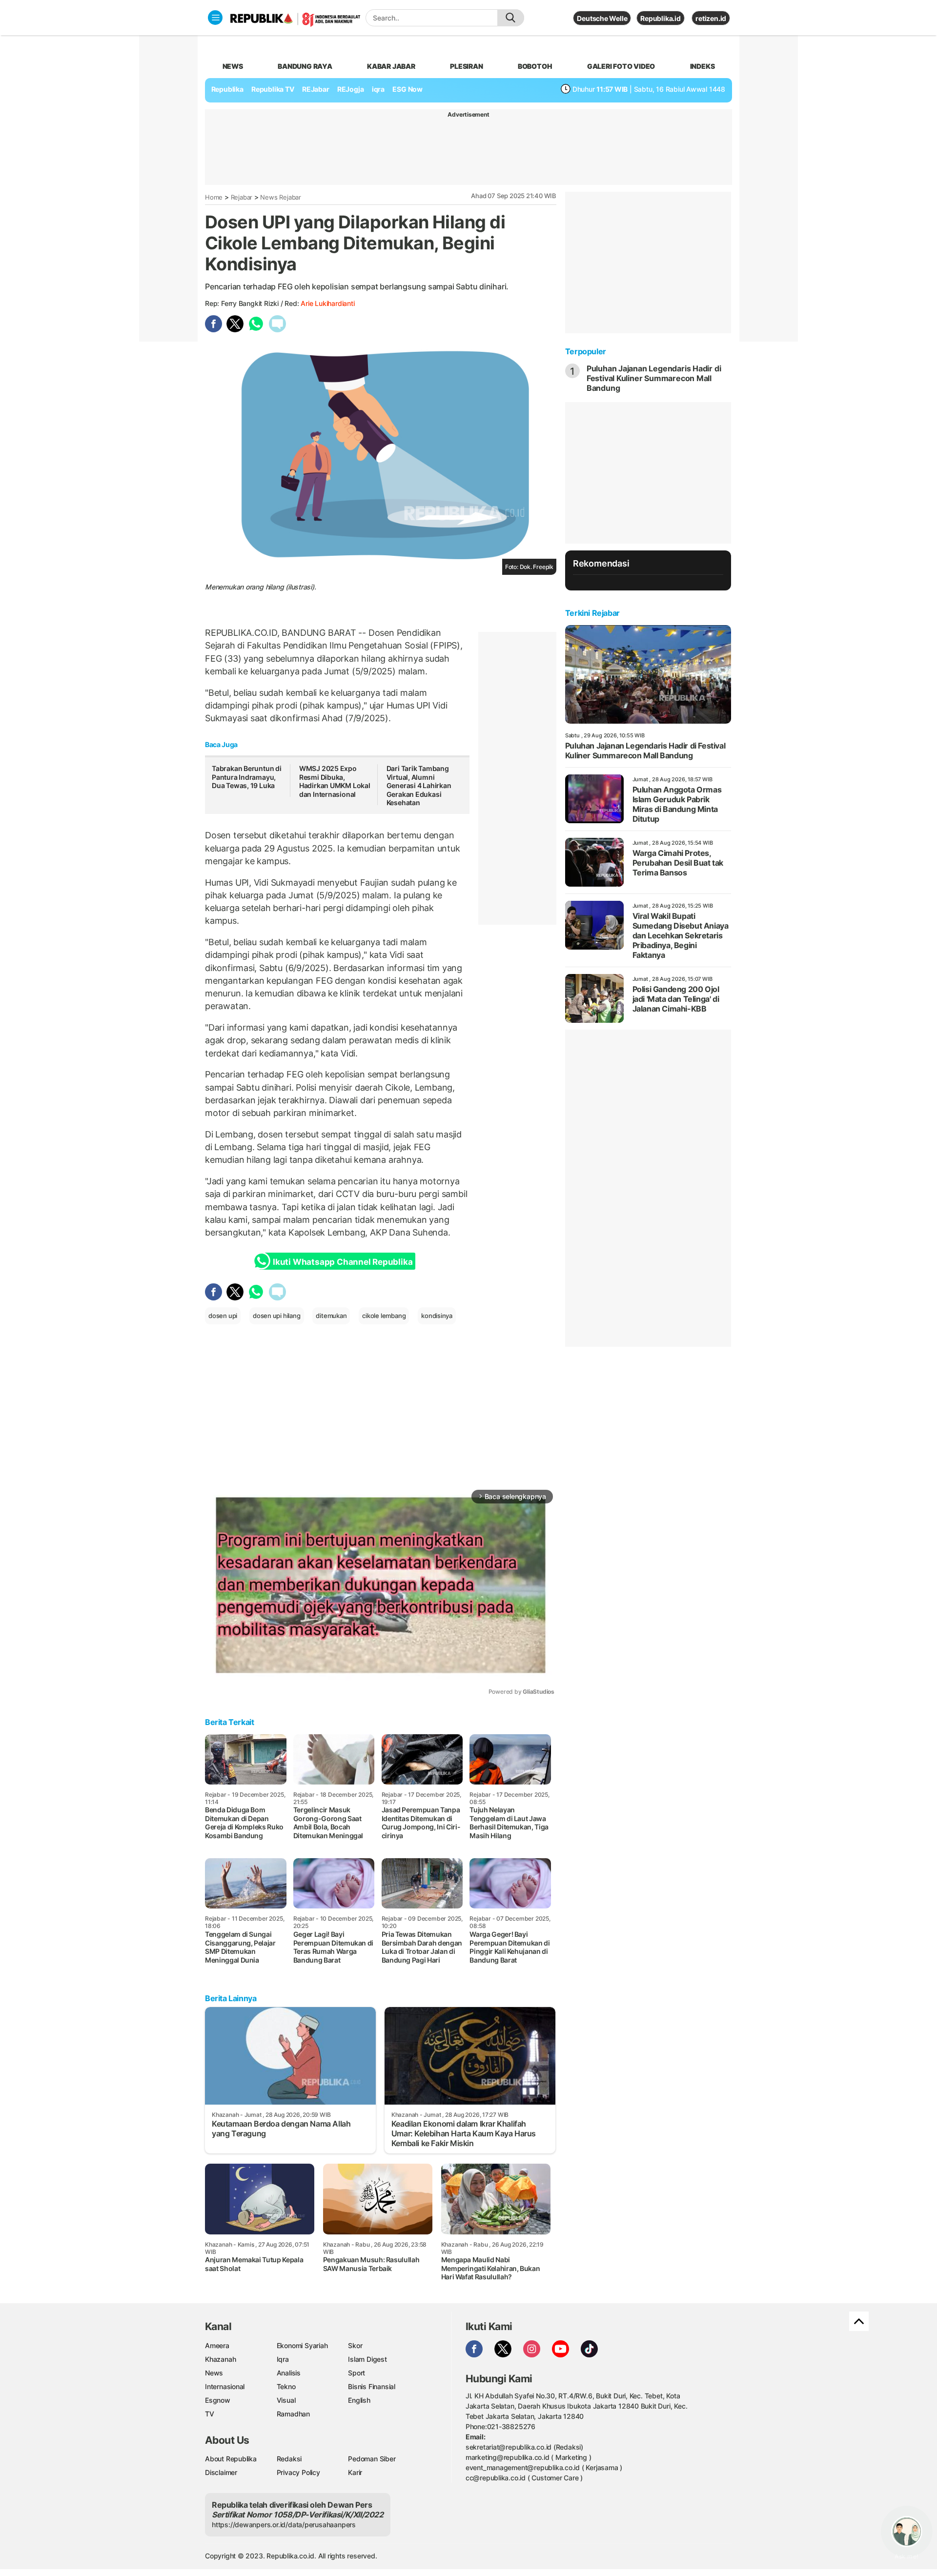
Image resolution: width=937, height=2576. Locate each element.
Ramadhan (293, 2414)
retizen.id (711, 18)
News (214, 2373)
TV (210, 2414)
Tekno (286, 2386)
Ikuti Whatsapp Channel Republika (343, 1262)
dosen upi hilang (277, 1316)
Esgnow (218, 2400)
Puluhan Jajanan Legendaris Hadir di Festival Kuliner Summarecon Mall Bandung (654, 378)
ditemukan (331, 1316)
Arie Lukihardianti (327, 303)
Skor (355, 2345)
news (233, 66)
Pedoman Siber (372, 2459)
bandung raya (305, 66)
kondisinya (437, 1316)
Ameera (217, 2345)
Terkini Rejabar (592, 613)
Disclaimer (221, 2472)
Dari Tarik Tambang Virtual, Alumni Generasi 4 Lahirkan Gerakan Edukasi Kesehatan (419, 785)
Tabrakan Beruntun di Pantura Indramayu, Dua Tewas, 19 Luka (247, 777)
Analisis (289, 2373)
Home (214, 197)
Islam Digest (367, 2359)
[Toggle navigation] (215, 18)
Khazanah (220, 2359)
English (359, 2400)
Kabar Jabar (391, 66)
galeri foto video (621, 66)
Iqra (283, 2359)
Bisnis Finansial (372, 2386)
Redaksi (289, 2459)
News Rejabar (280, 197)
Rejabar (242, 197)
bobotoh (535, 66)
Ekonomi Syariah (302, 2345)
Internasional (225, 2386)
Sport (356, 2373)
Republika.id (660, 18)
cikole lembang (384, 1316)
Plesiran (466, 66)
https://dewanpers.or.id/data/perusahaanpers (284, 2525)
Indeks (703, 66)
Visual (286, 2400)
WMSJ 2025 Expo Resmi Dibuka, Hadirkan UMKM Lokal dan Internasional (335, 781)
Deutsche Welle (602, 18)
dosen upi (223, 1316)
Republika (227, 89)
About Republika (231, 2459)
